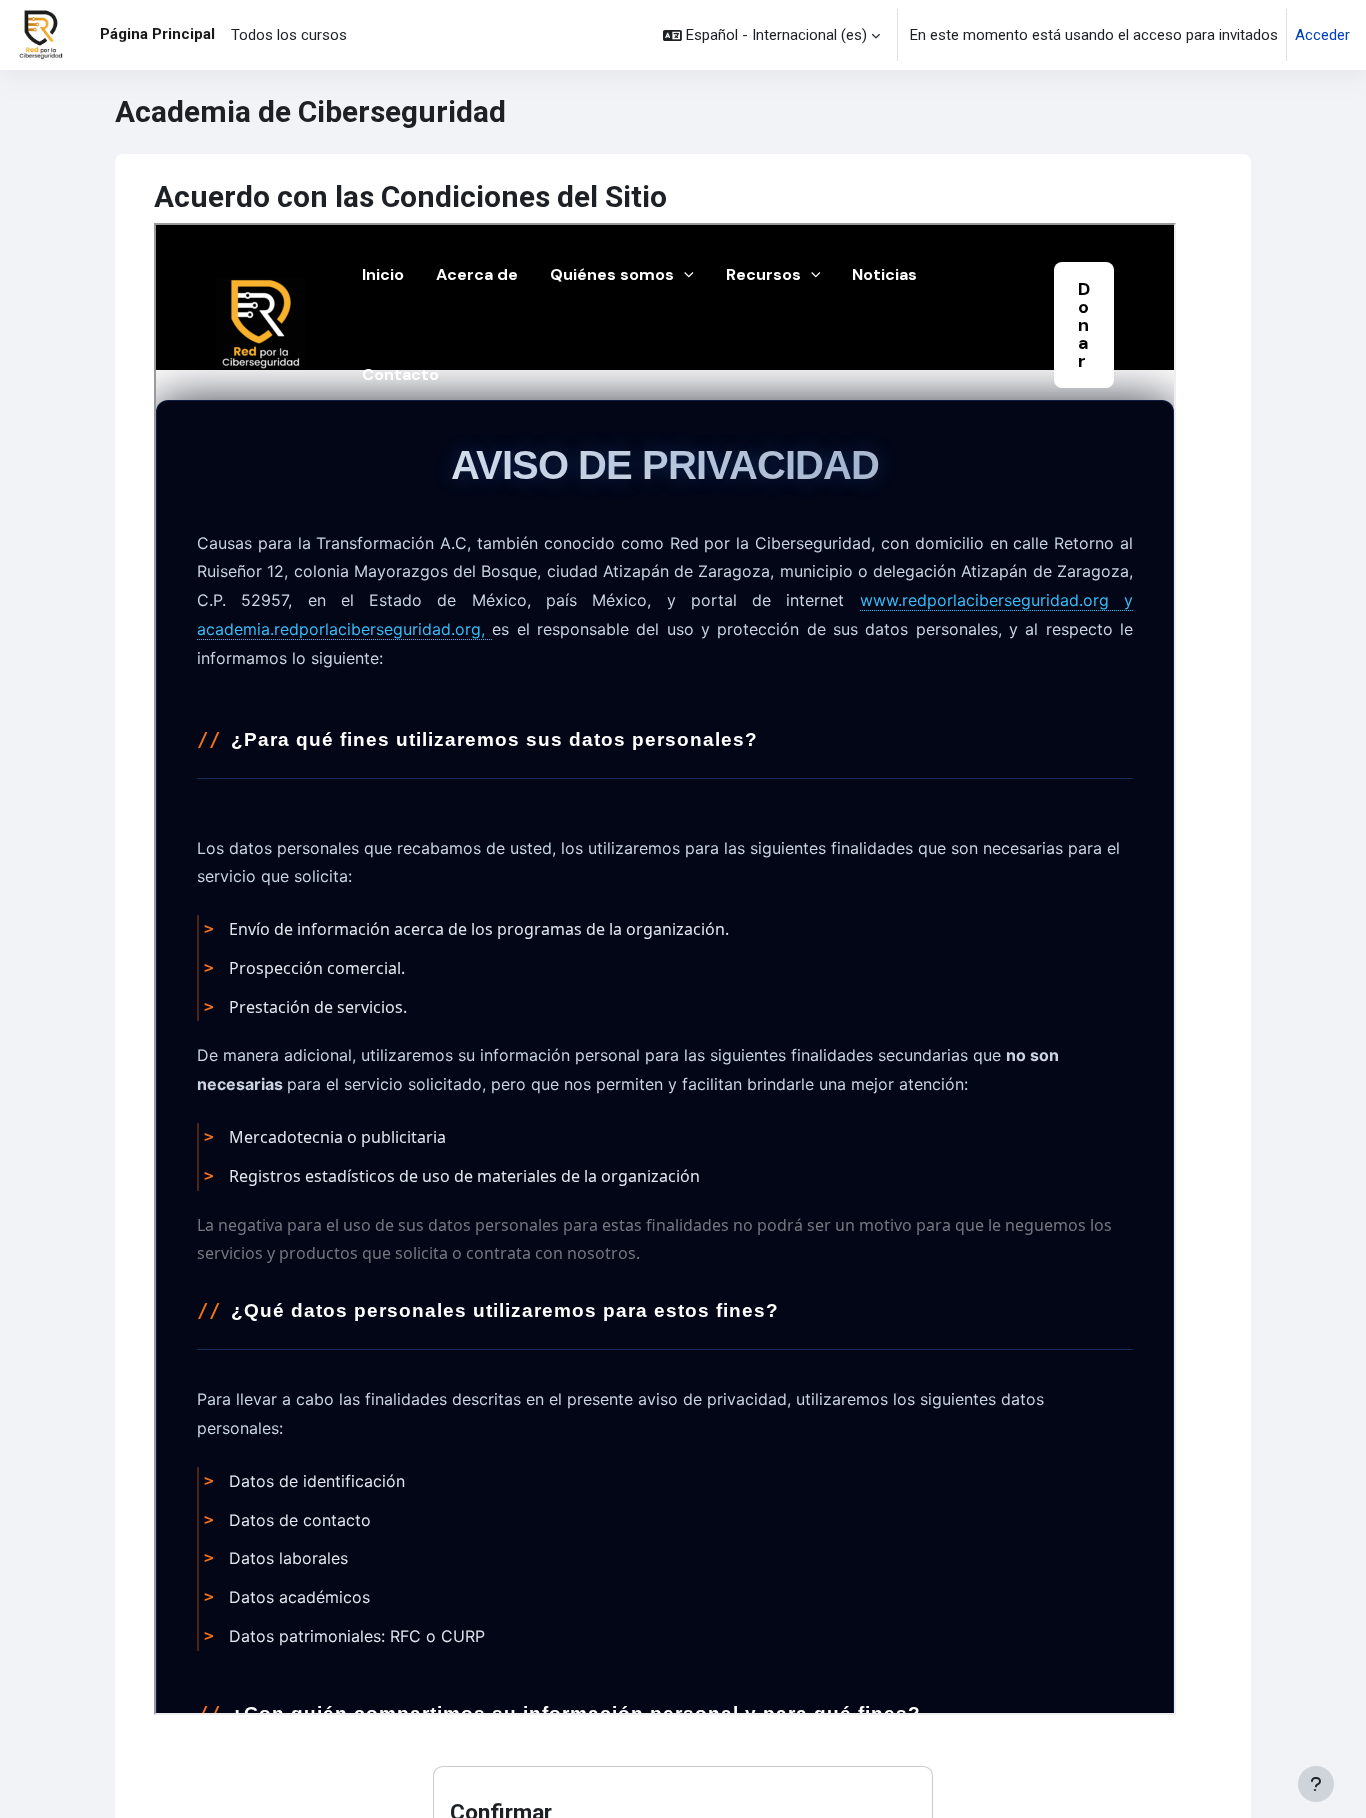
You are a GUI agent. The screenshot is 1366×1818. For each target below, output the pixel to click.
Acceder (1322, 35)
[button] (771, 35)
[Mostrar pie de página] (1316, 1784)
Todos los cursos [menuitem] (289, 35)
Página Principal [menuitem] (157, 34)
